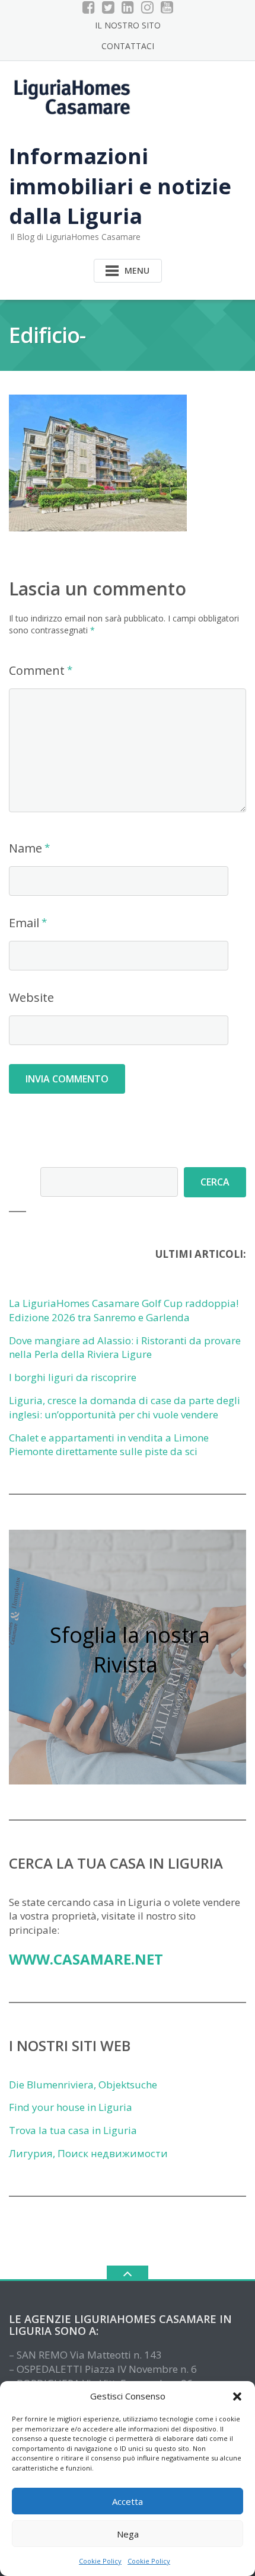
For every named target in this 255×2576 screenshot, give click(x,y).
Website (31, 997)
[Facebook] (89, 7)
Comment (37, 670)
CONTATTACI (128, 46)
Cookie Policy (100, 2561)
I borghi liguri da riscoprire (73, 1377)
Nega (128, 2534)
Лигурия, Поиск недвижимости (88, 2153)
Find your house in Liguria (71, 2107)
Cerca (215, 1182)
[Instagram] (147, 7)
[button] (237, 2396)
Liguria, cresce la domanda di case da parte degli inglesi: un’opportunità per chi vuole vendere (125, 1407)
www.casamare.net (86, 1959)
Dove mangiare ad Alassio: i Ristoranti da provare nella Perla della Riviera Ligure (125, 1348)
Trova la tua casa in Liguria (73, 2130)
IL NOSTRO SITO (128, 25)
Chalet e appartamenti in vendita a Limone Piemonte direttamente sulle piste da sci (109, 1445)
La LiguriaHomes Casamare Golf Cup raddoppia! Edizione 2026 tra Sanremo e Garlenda (124, 1310)
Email (24, 923)
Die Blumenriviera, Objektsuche (83, 2085)
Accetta (128, 2501)
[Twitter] (108, 7)
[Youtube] (167, 7)
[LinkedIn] (128, 7)
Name (26, 848)
